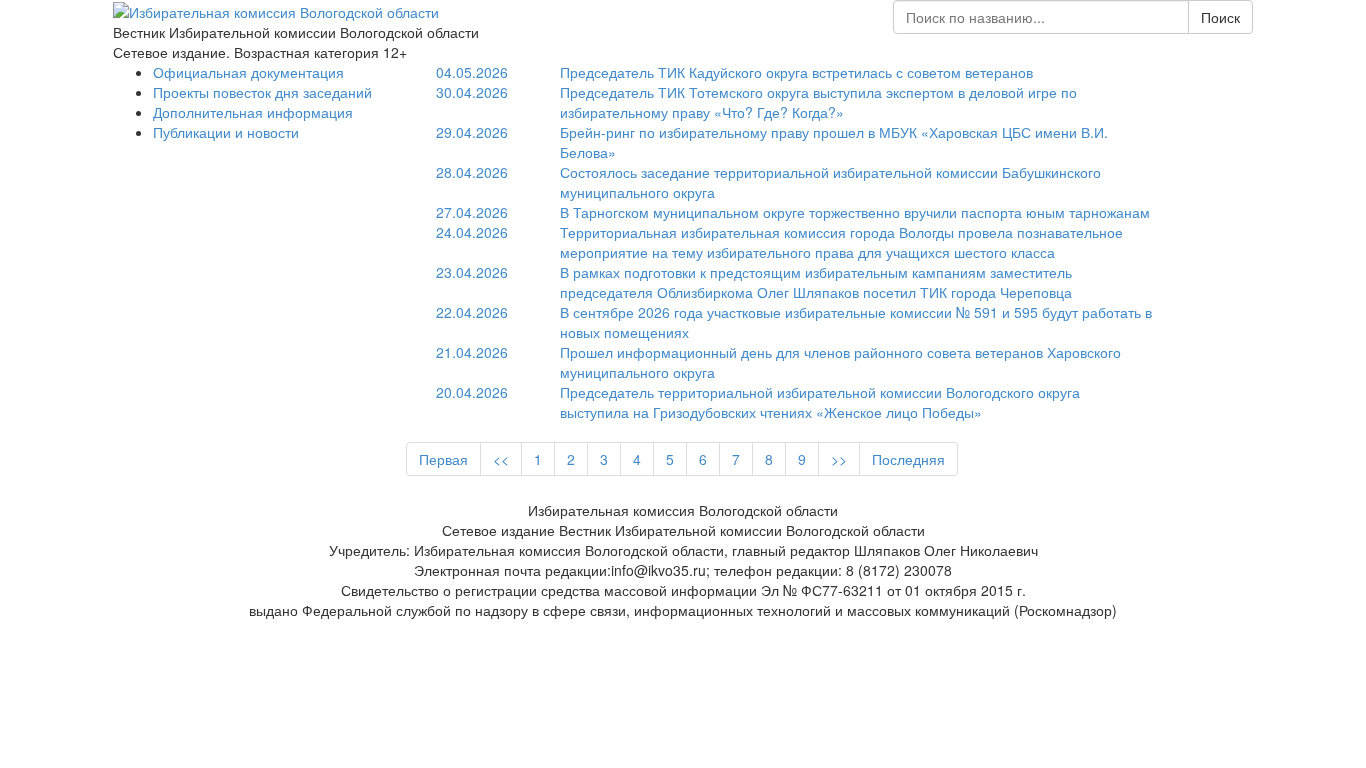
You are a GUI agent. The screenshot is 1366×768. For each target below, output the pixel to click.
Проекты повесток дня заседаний (262, 92)
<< (501, 459)
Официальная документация (248, 72)
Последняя (908, 459)
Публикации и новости (226, 132)
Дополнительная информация (253, 112)
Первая (443, 459)
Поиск (1220, 17)
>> (839, 459)
